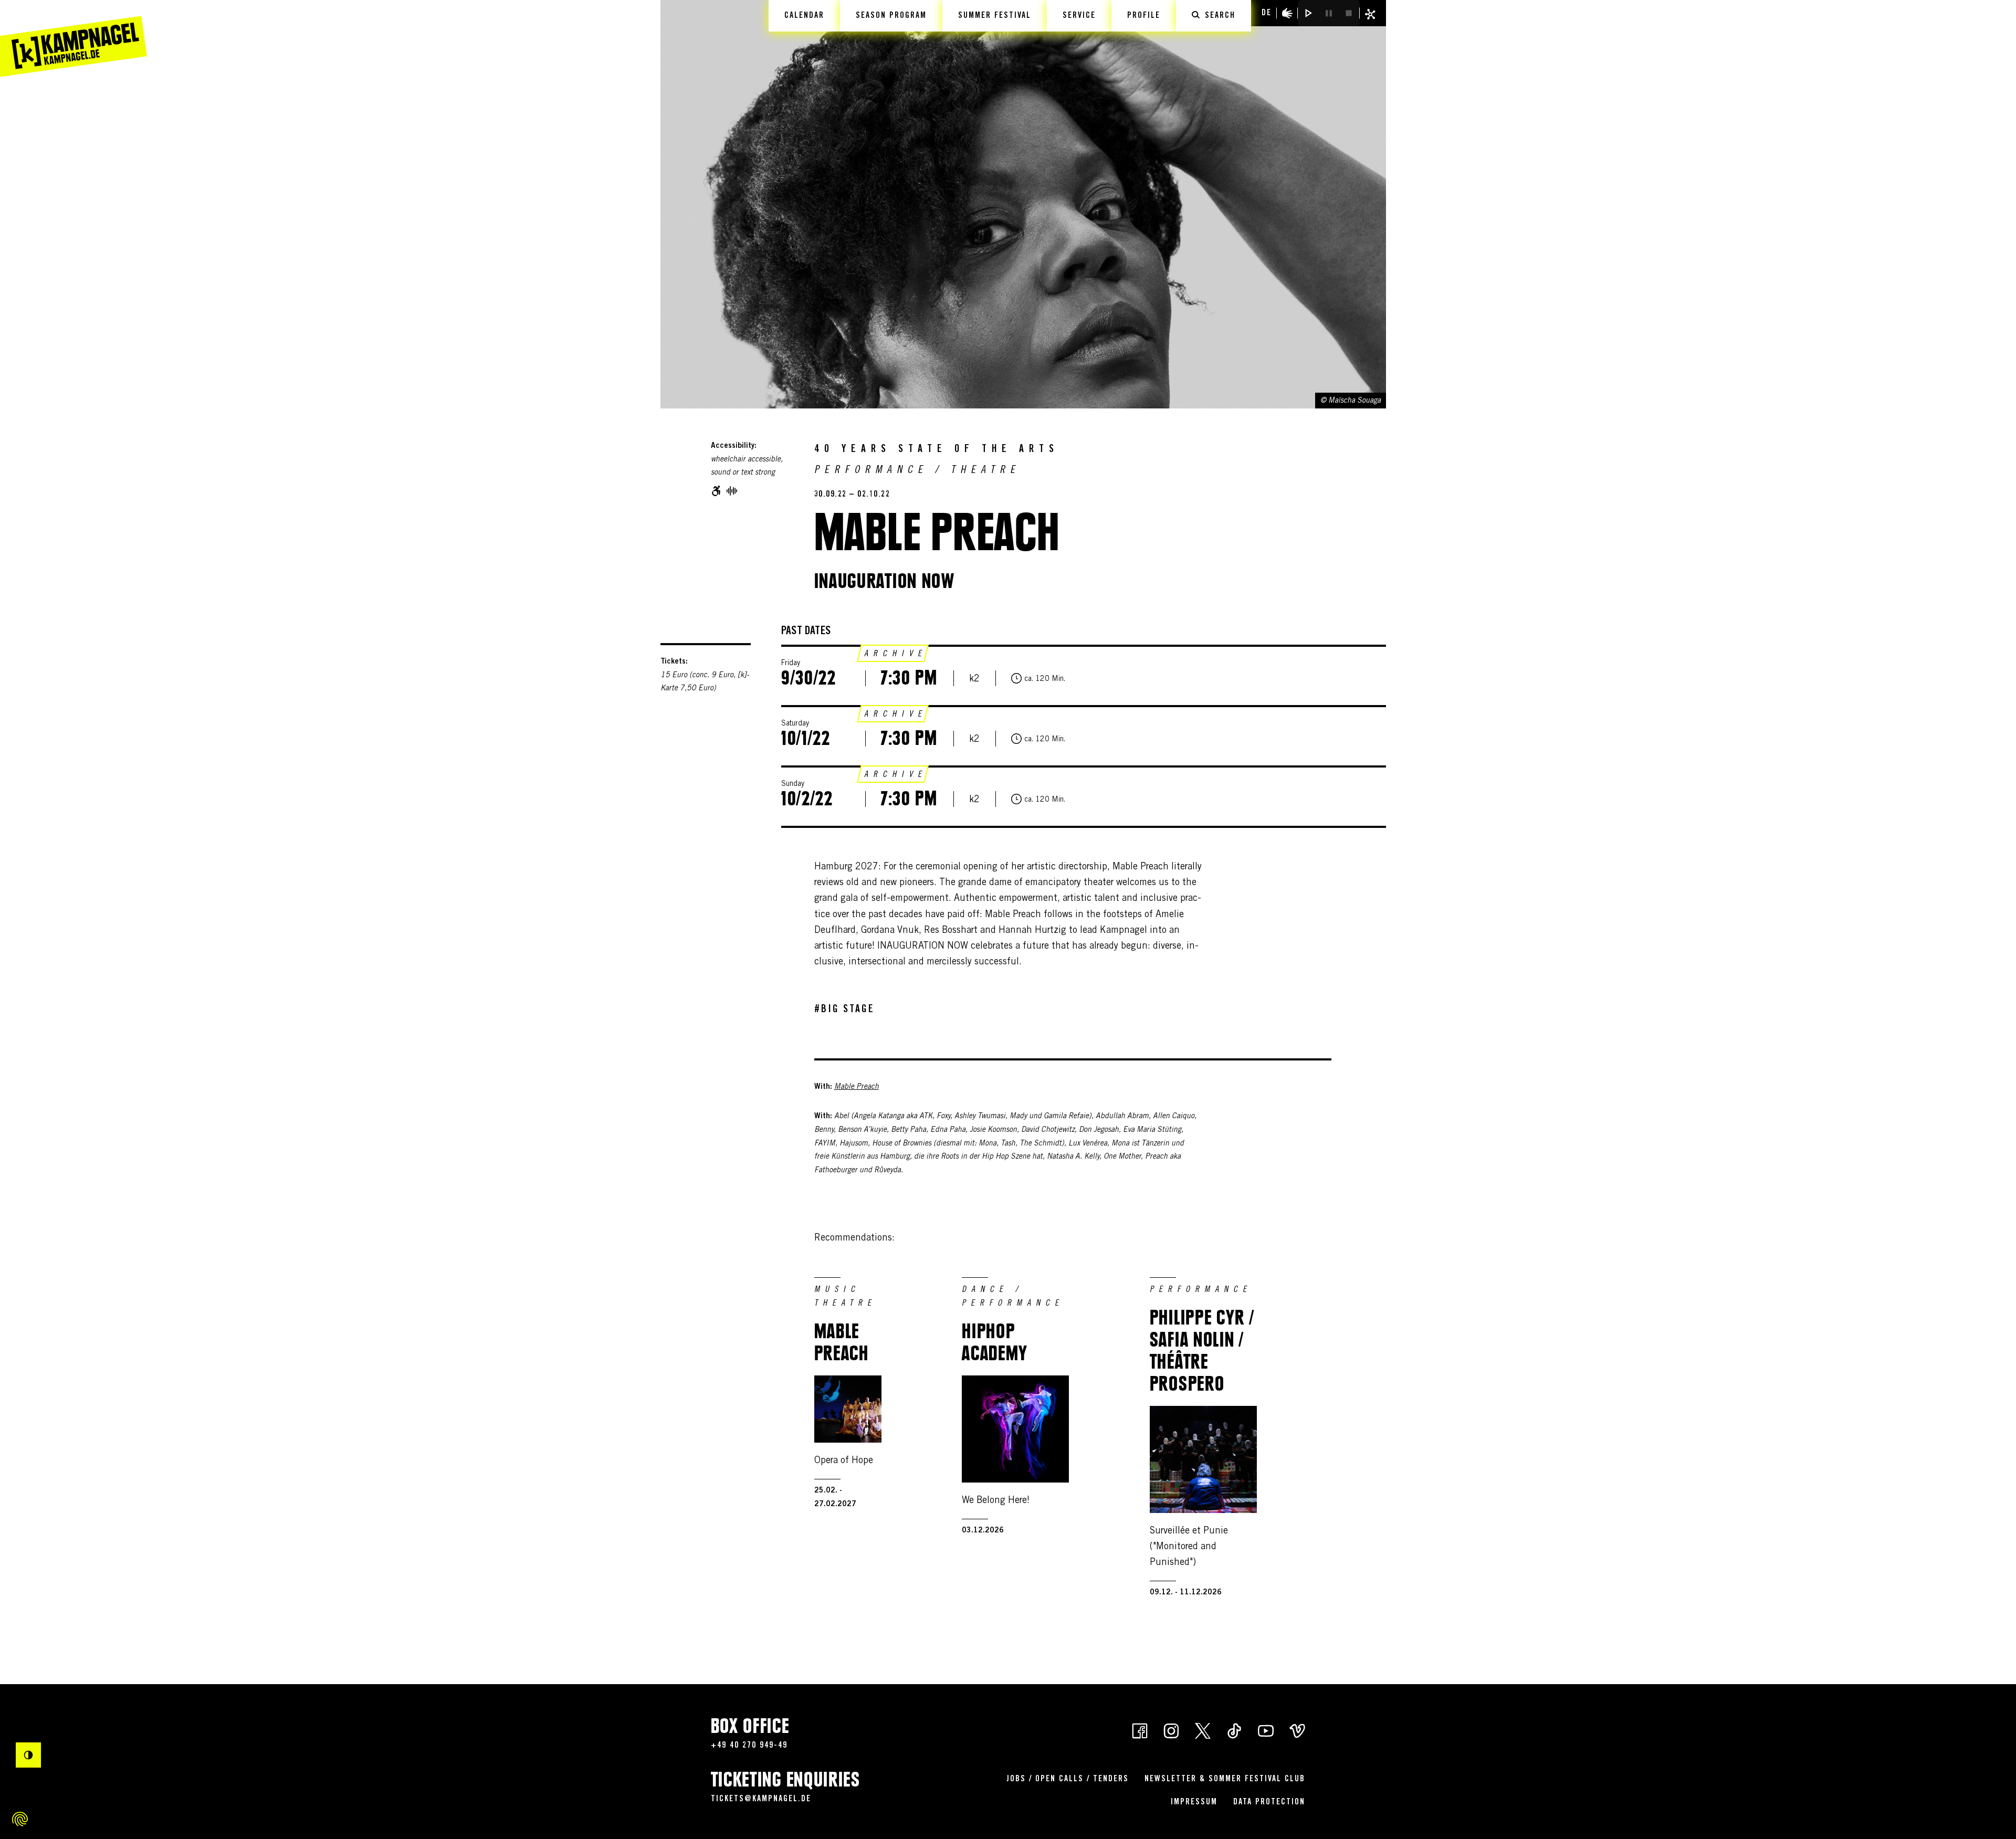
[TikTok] (1234, 1730)
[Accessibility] (1287, 13)
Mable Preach (857, 1087)
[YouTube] (1266, 1730)
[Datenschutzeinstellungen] (20, 1819)
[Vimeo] (1297, 1730)
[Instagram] (1171, 1730)
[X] (1203, 1730)
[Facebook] (1140, 1730)
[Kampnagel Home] (73, 38)
